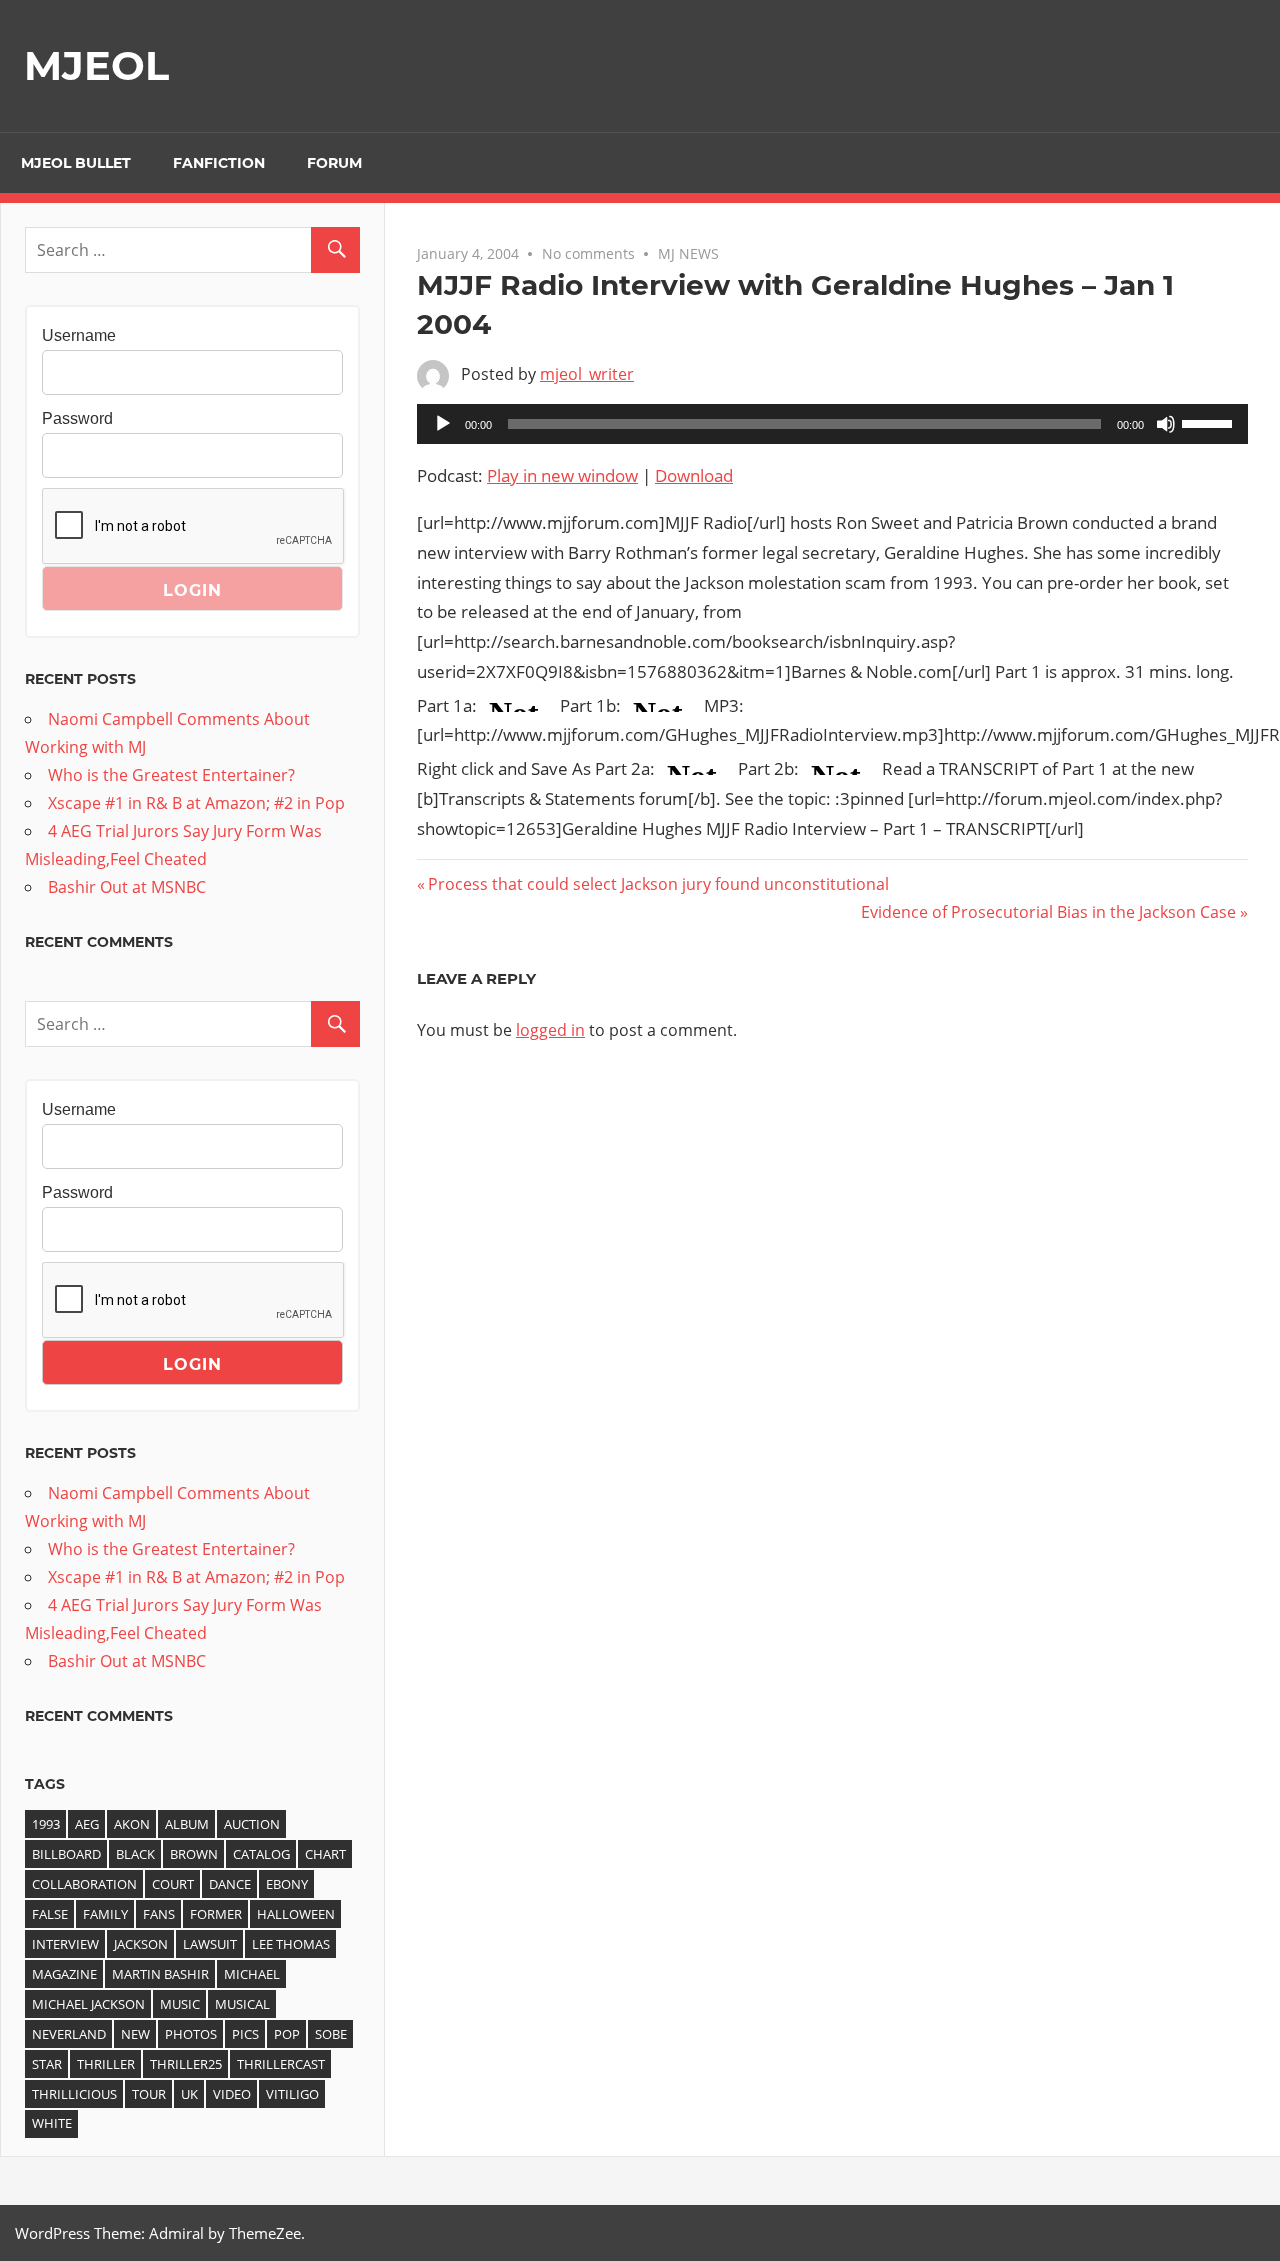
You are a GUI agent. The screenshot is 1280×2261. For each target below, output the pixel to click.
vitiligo (292, 2094)
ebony (287, 1884)
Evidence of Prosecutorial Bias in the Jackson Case (1048, 912)
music (180, 2004)
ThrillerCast (281, 2064)
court (173, 1884)
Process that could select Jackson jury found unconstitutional (658, 884)
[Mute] (1166, 424)
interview (65, 1944)
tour (149, 2094)
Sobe (331, 2034)
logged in (550, 1030)
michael (252, 1974)
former (216, 1914)
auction (252, 1824)
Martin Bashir (160, 1974)
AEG (87, 1824)
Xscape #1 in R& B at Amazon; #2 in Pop (196, 803)
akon (132, 1824)
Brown (194, 1854)
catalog (261, 1854)
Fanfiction (219, 163)
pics (245, 2034)
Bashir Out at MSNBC (127, 887)
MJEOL (96, 65)
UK (189, 2094)
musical (242, 2004)
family (105, 1914)
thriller (106, 2064)
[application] (832, 424)
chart (325, 1854)
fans (159, 1914)
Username (79, 335)
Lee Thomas (291, 1944)
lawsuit (210, 1944)
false (50, 1914)
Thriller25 (186, 2064)
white (52, 2123)
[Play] (443, 424)
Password (77, 418)
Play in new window (562, 475)
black (135, 1854)
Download (694, 475)
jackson (141, 1944)
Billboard (66, 1854)
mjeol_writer (587, 374)
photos (191, 2034)
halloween (296, 1914)
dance (230, 1884)
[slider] (1210, 422)
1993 (46, 1824)
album (187, 1824)
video (232, 2094)
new (135, 2034)
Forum (334, 163)
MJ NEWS (688, 253)
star (47, 2064)
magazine (64, 1974)
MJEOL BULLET (76, 163)
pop (287, 2034)
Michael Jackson (88, 2004)
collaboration (84, 1884)
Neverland (69, 2034)
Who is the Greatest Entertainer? (171, 775)
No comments (588, 253)
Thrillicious (74, 2094)
